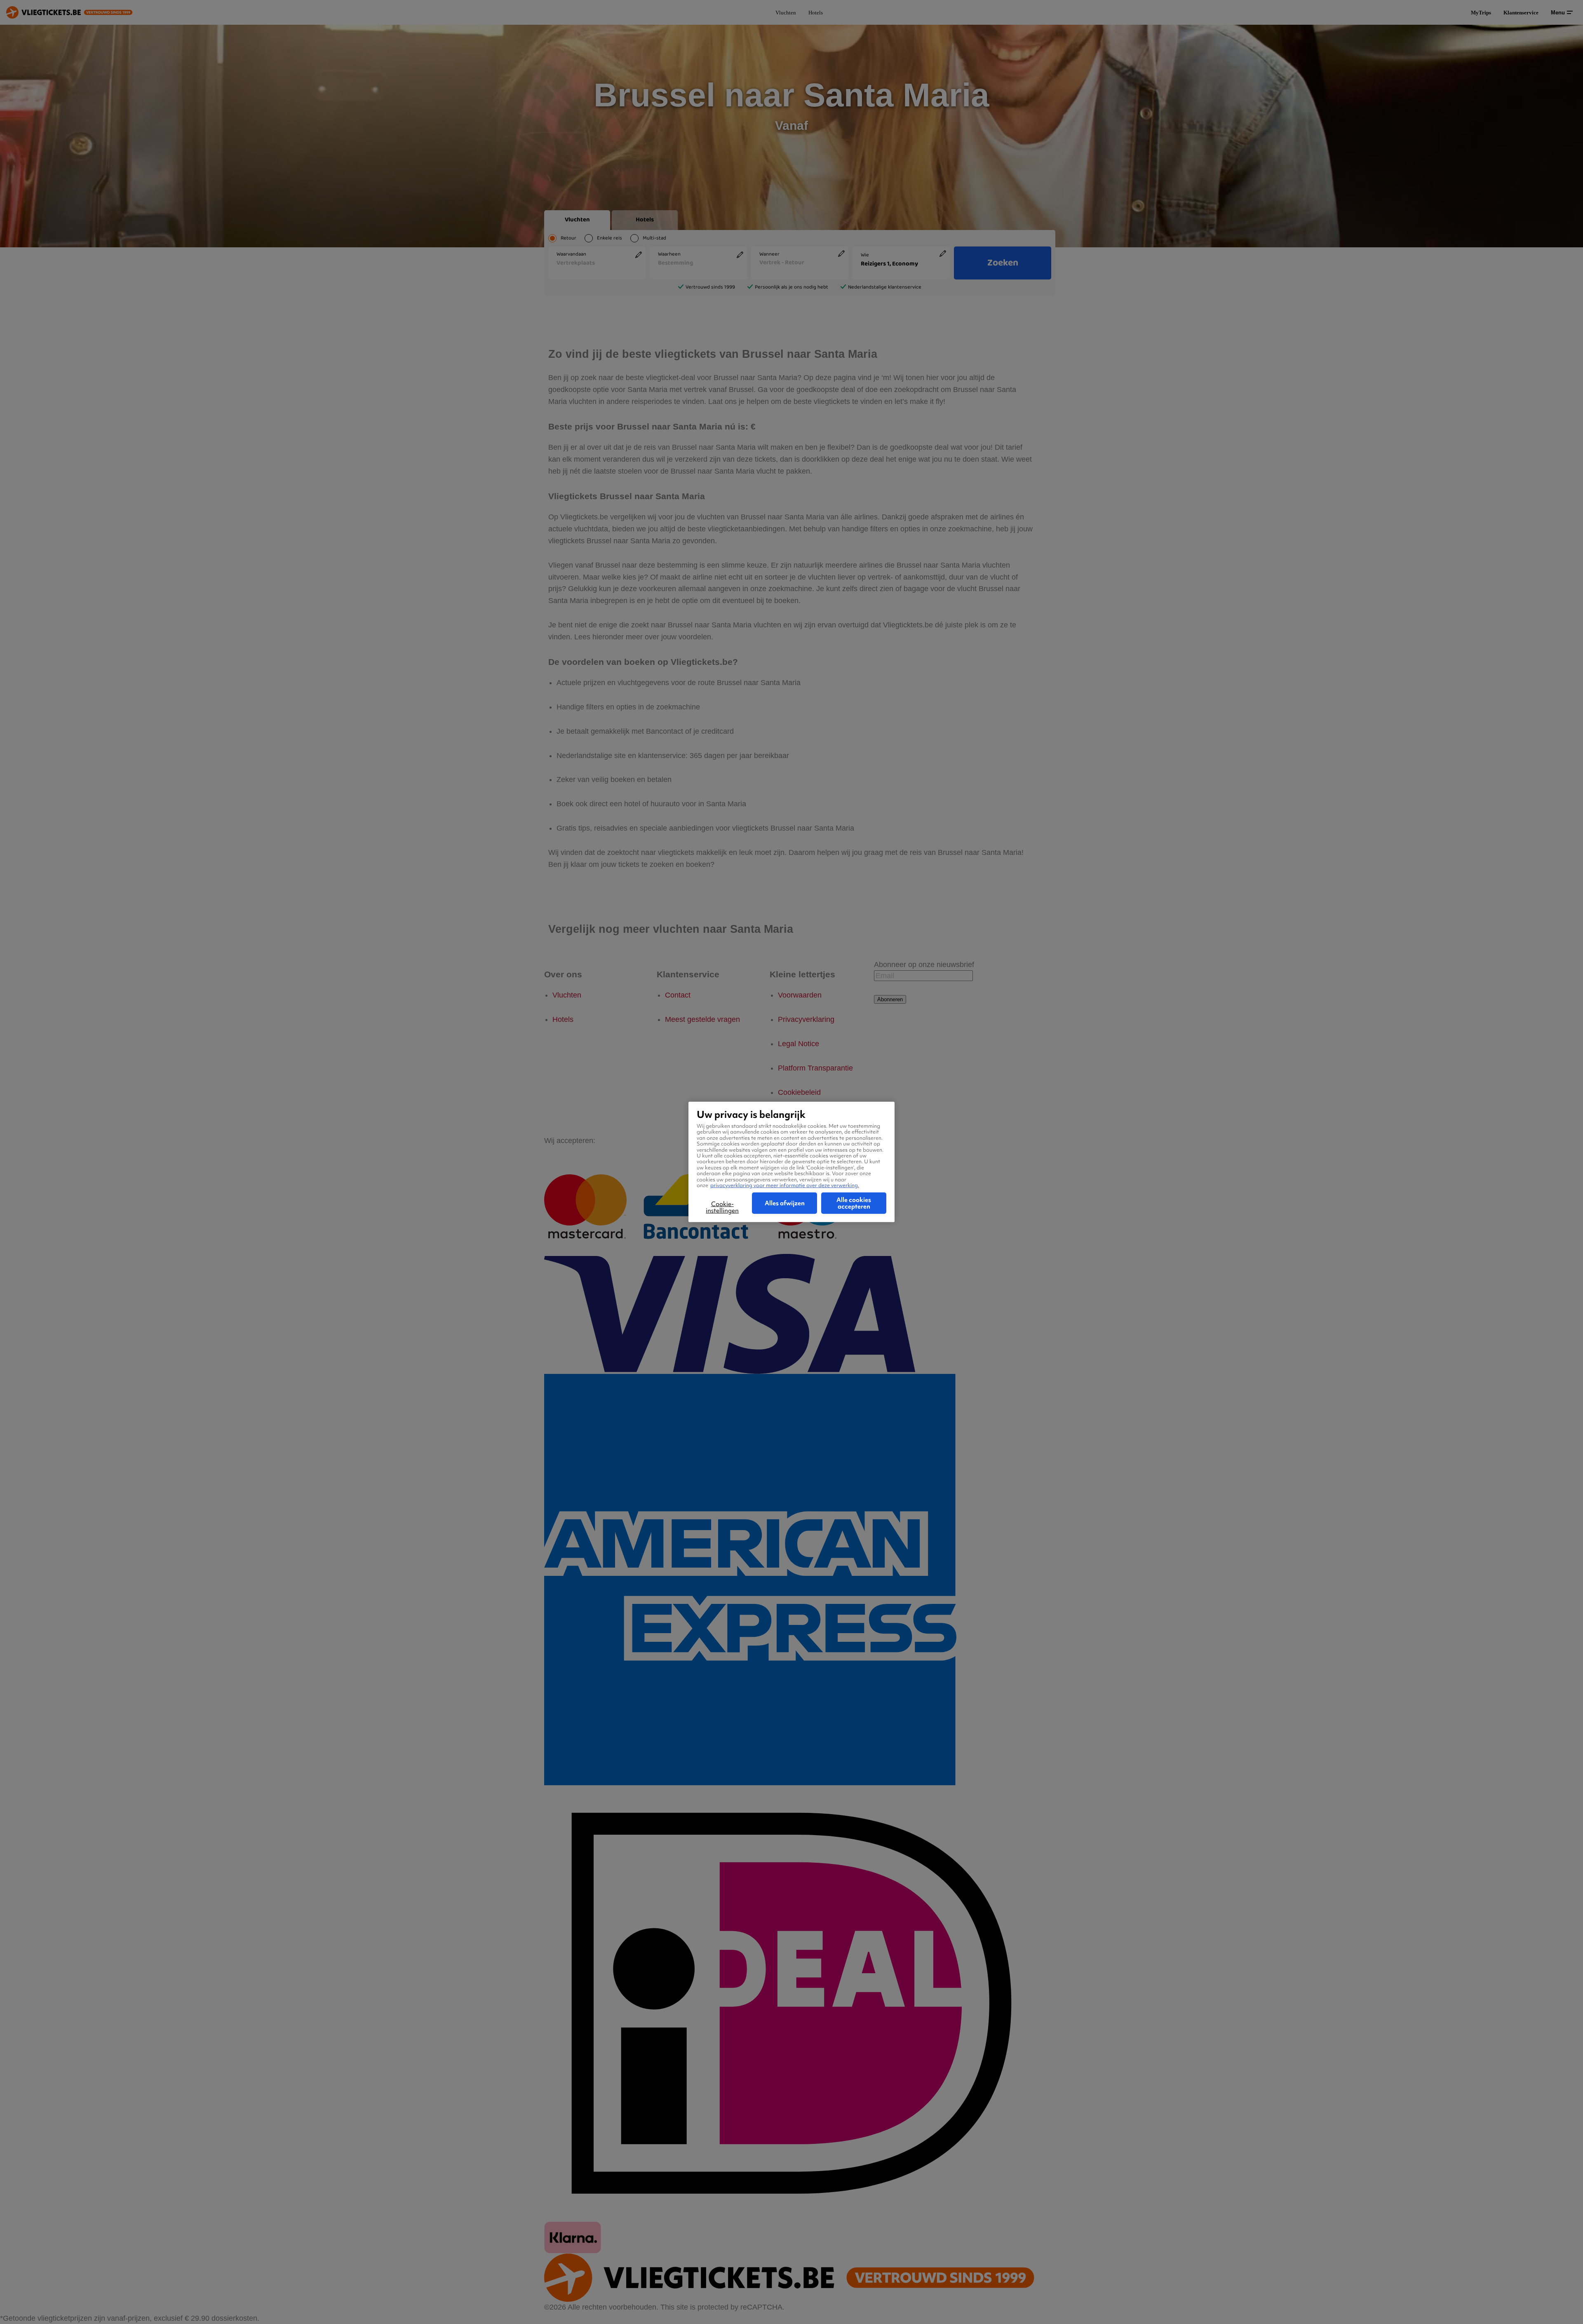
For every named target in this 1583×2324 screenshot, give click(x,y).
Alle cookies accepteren (854, 1203)
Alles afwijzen (785, 1203)
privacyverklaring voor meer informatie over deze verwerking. (785, 1185)
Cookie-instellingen (722, 1207)
